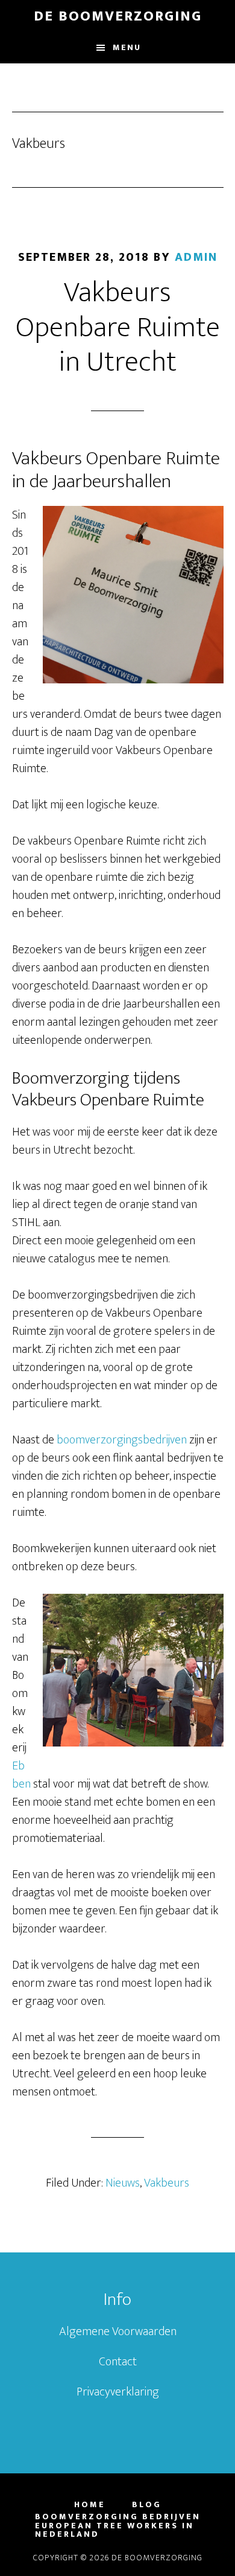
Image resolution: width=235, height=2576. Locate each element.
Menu (127, 47)
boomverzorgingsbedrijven (122, 1440)
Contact (118, 2362)
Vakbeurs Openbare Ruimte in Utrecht (118, 328)
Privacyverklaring (118, 2392)
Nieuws (123, 2183)
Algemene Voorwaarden (118, 2332)
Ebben (21, 1775)
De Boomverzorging (118, 16)
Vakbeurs (167, 2183)
